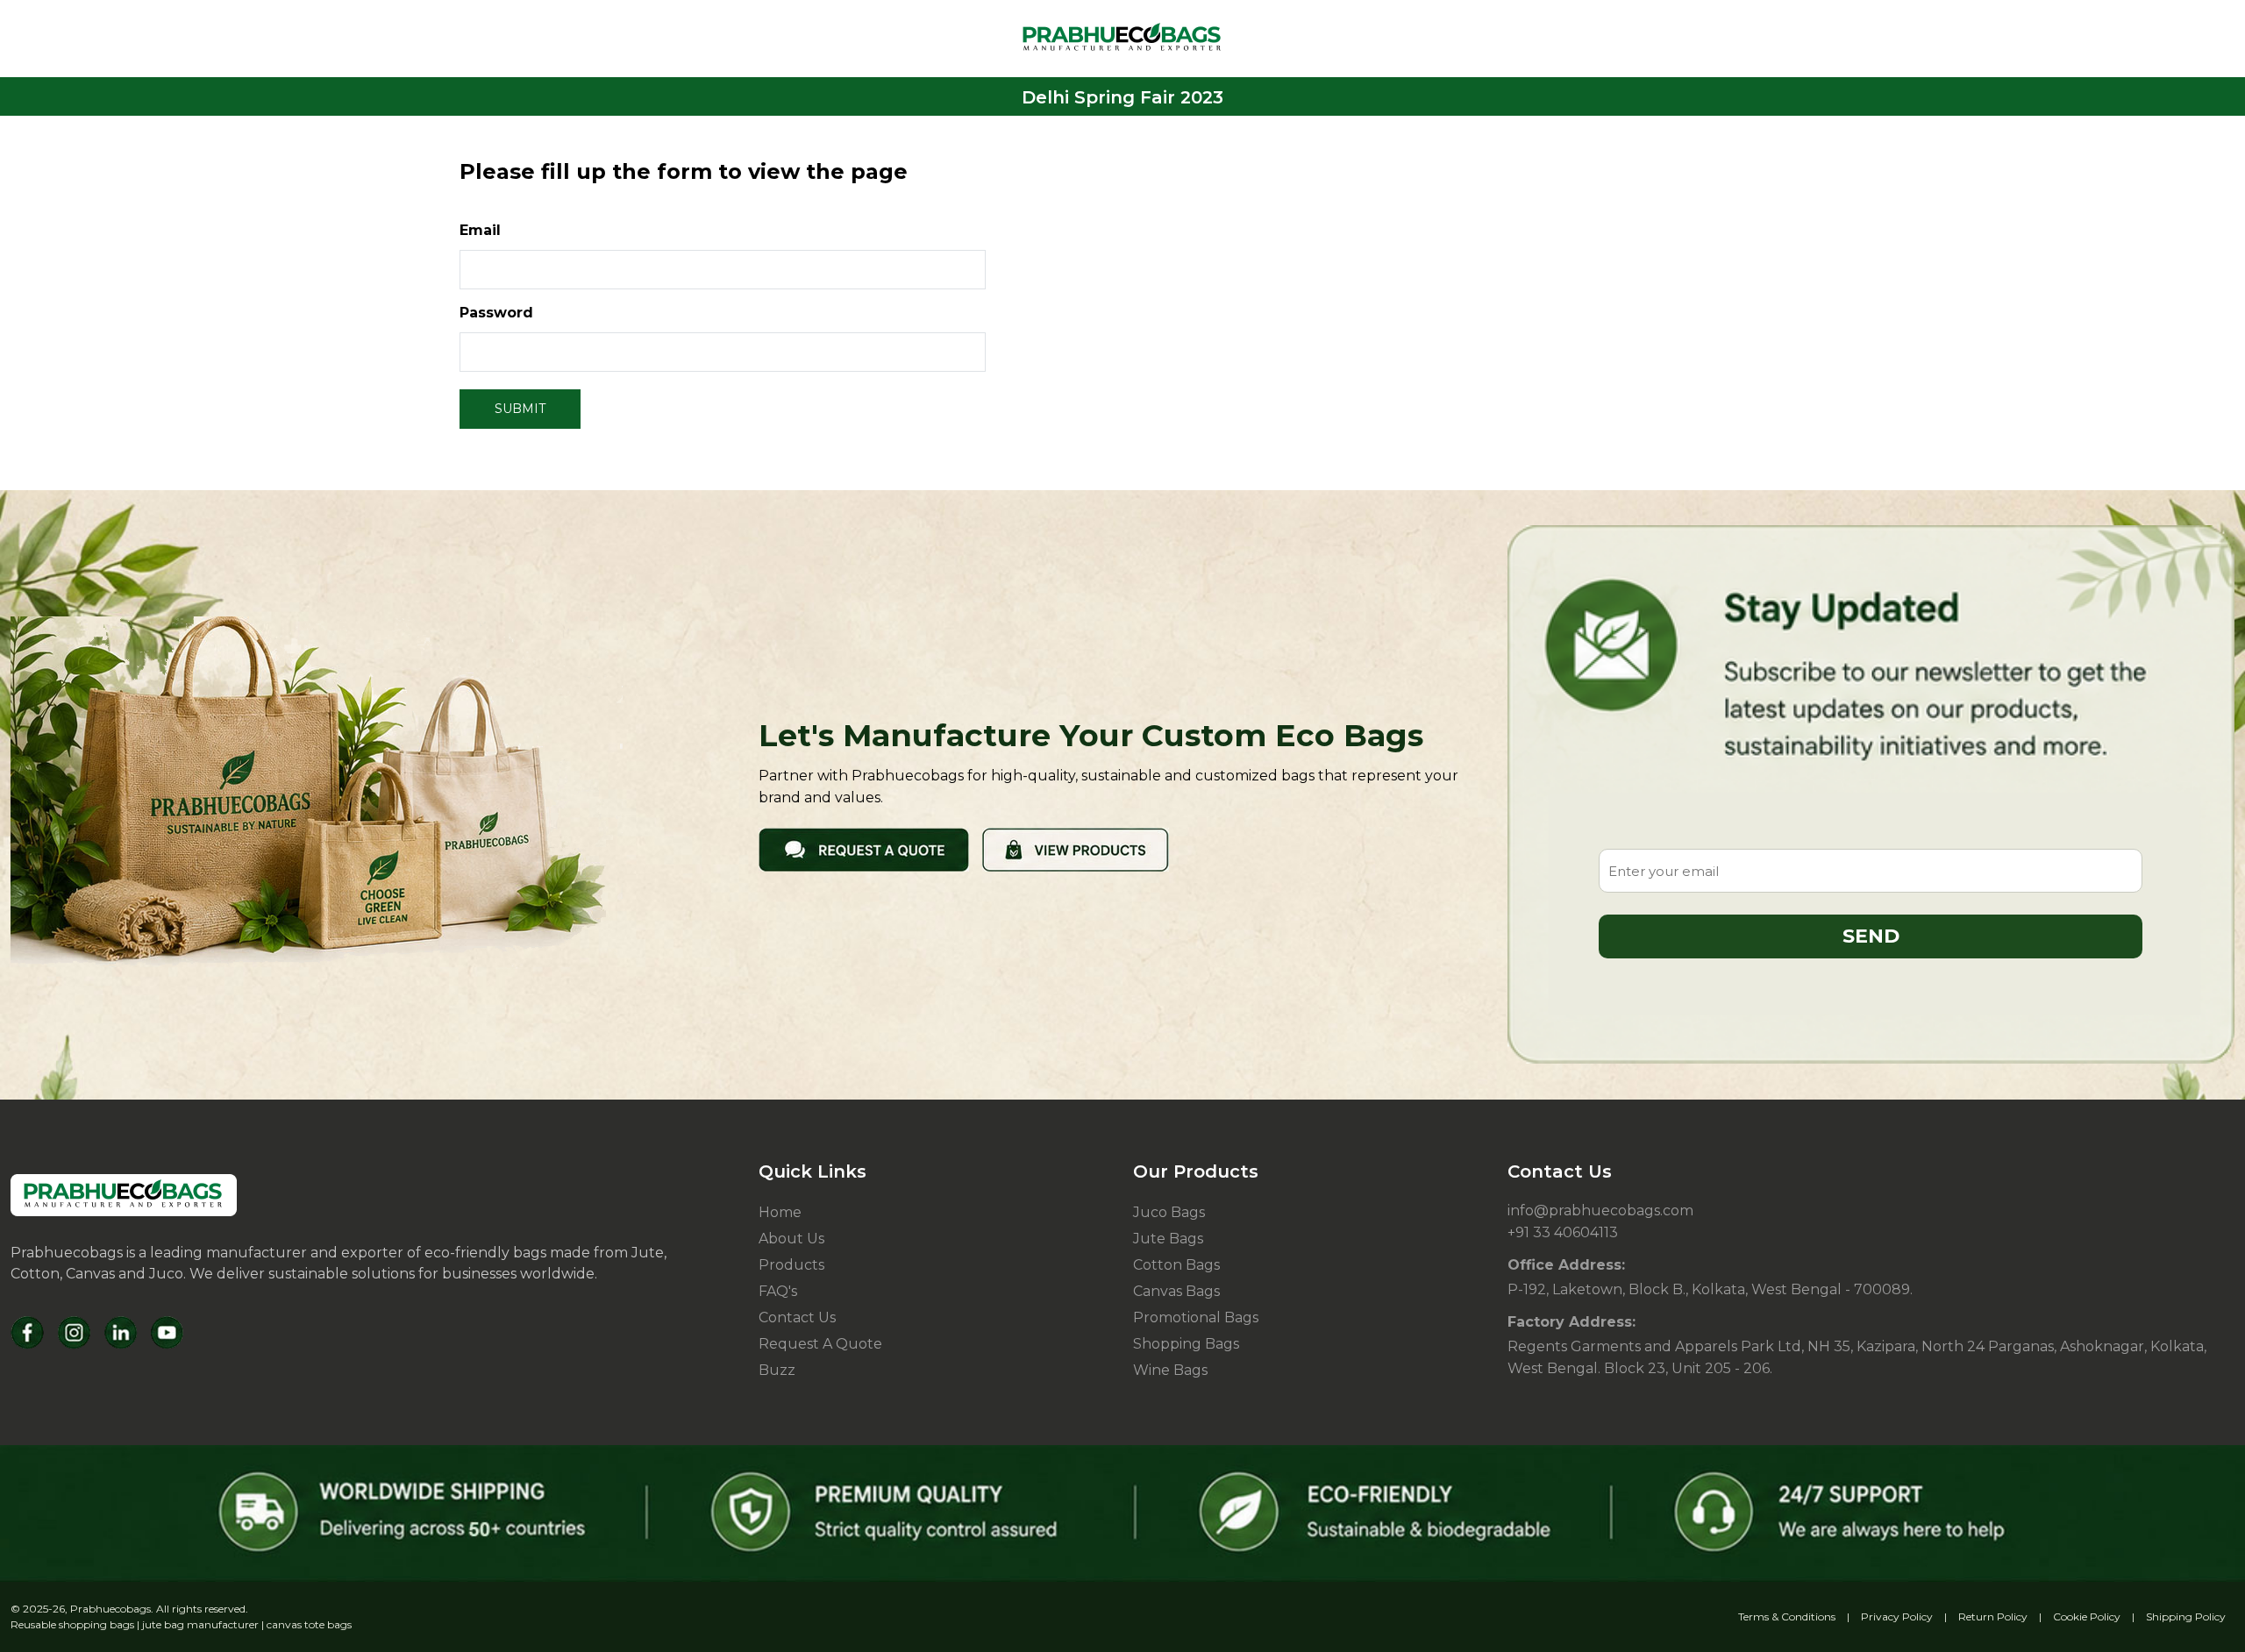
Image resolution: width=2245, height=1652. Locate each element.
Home (780, 1212)
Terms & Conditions (1787, 1616)
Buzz (777, 1370)
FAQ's (778, 1291)
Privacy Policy (1897, 1616)
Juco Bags (1169, 1212)
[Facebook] (28, 1332)
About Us (791, 1239)
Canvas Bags (1176, 1291)
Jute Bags (1168, 1239)
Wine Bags (1170, 1370)
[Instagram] (74, 1332)
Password (496, 313)
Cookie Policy (2087, 1616)
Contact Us (797, 1317)
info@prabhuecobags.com (1600, 1211)
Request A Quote (820, 1344)
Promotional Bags (1196, 1317)
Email (480, 230)
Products (791, 1265)
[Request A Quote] (864, 849)
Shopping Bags (1186, 1344)
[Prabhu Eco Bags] (124, 1195)
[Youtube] (167, 1332)
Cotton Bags (1176, 1265)
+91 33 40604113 (1563, 1232)
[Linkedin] (121, 1332)
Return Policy (1993, 1616)
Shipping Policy (2186, 1616)
